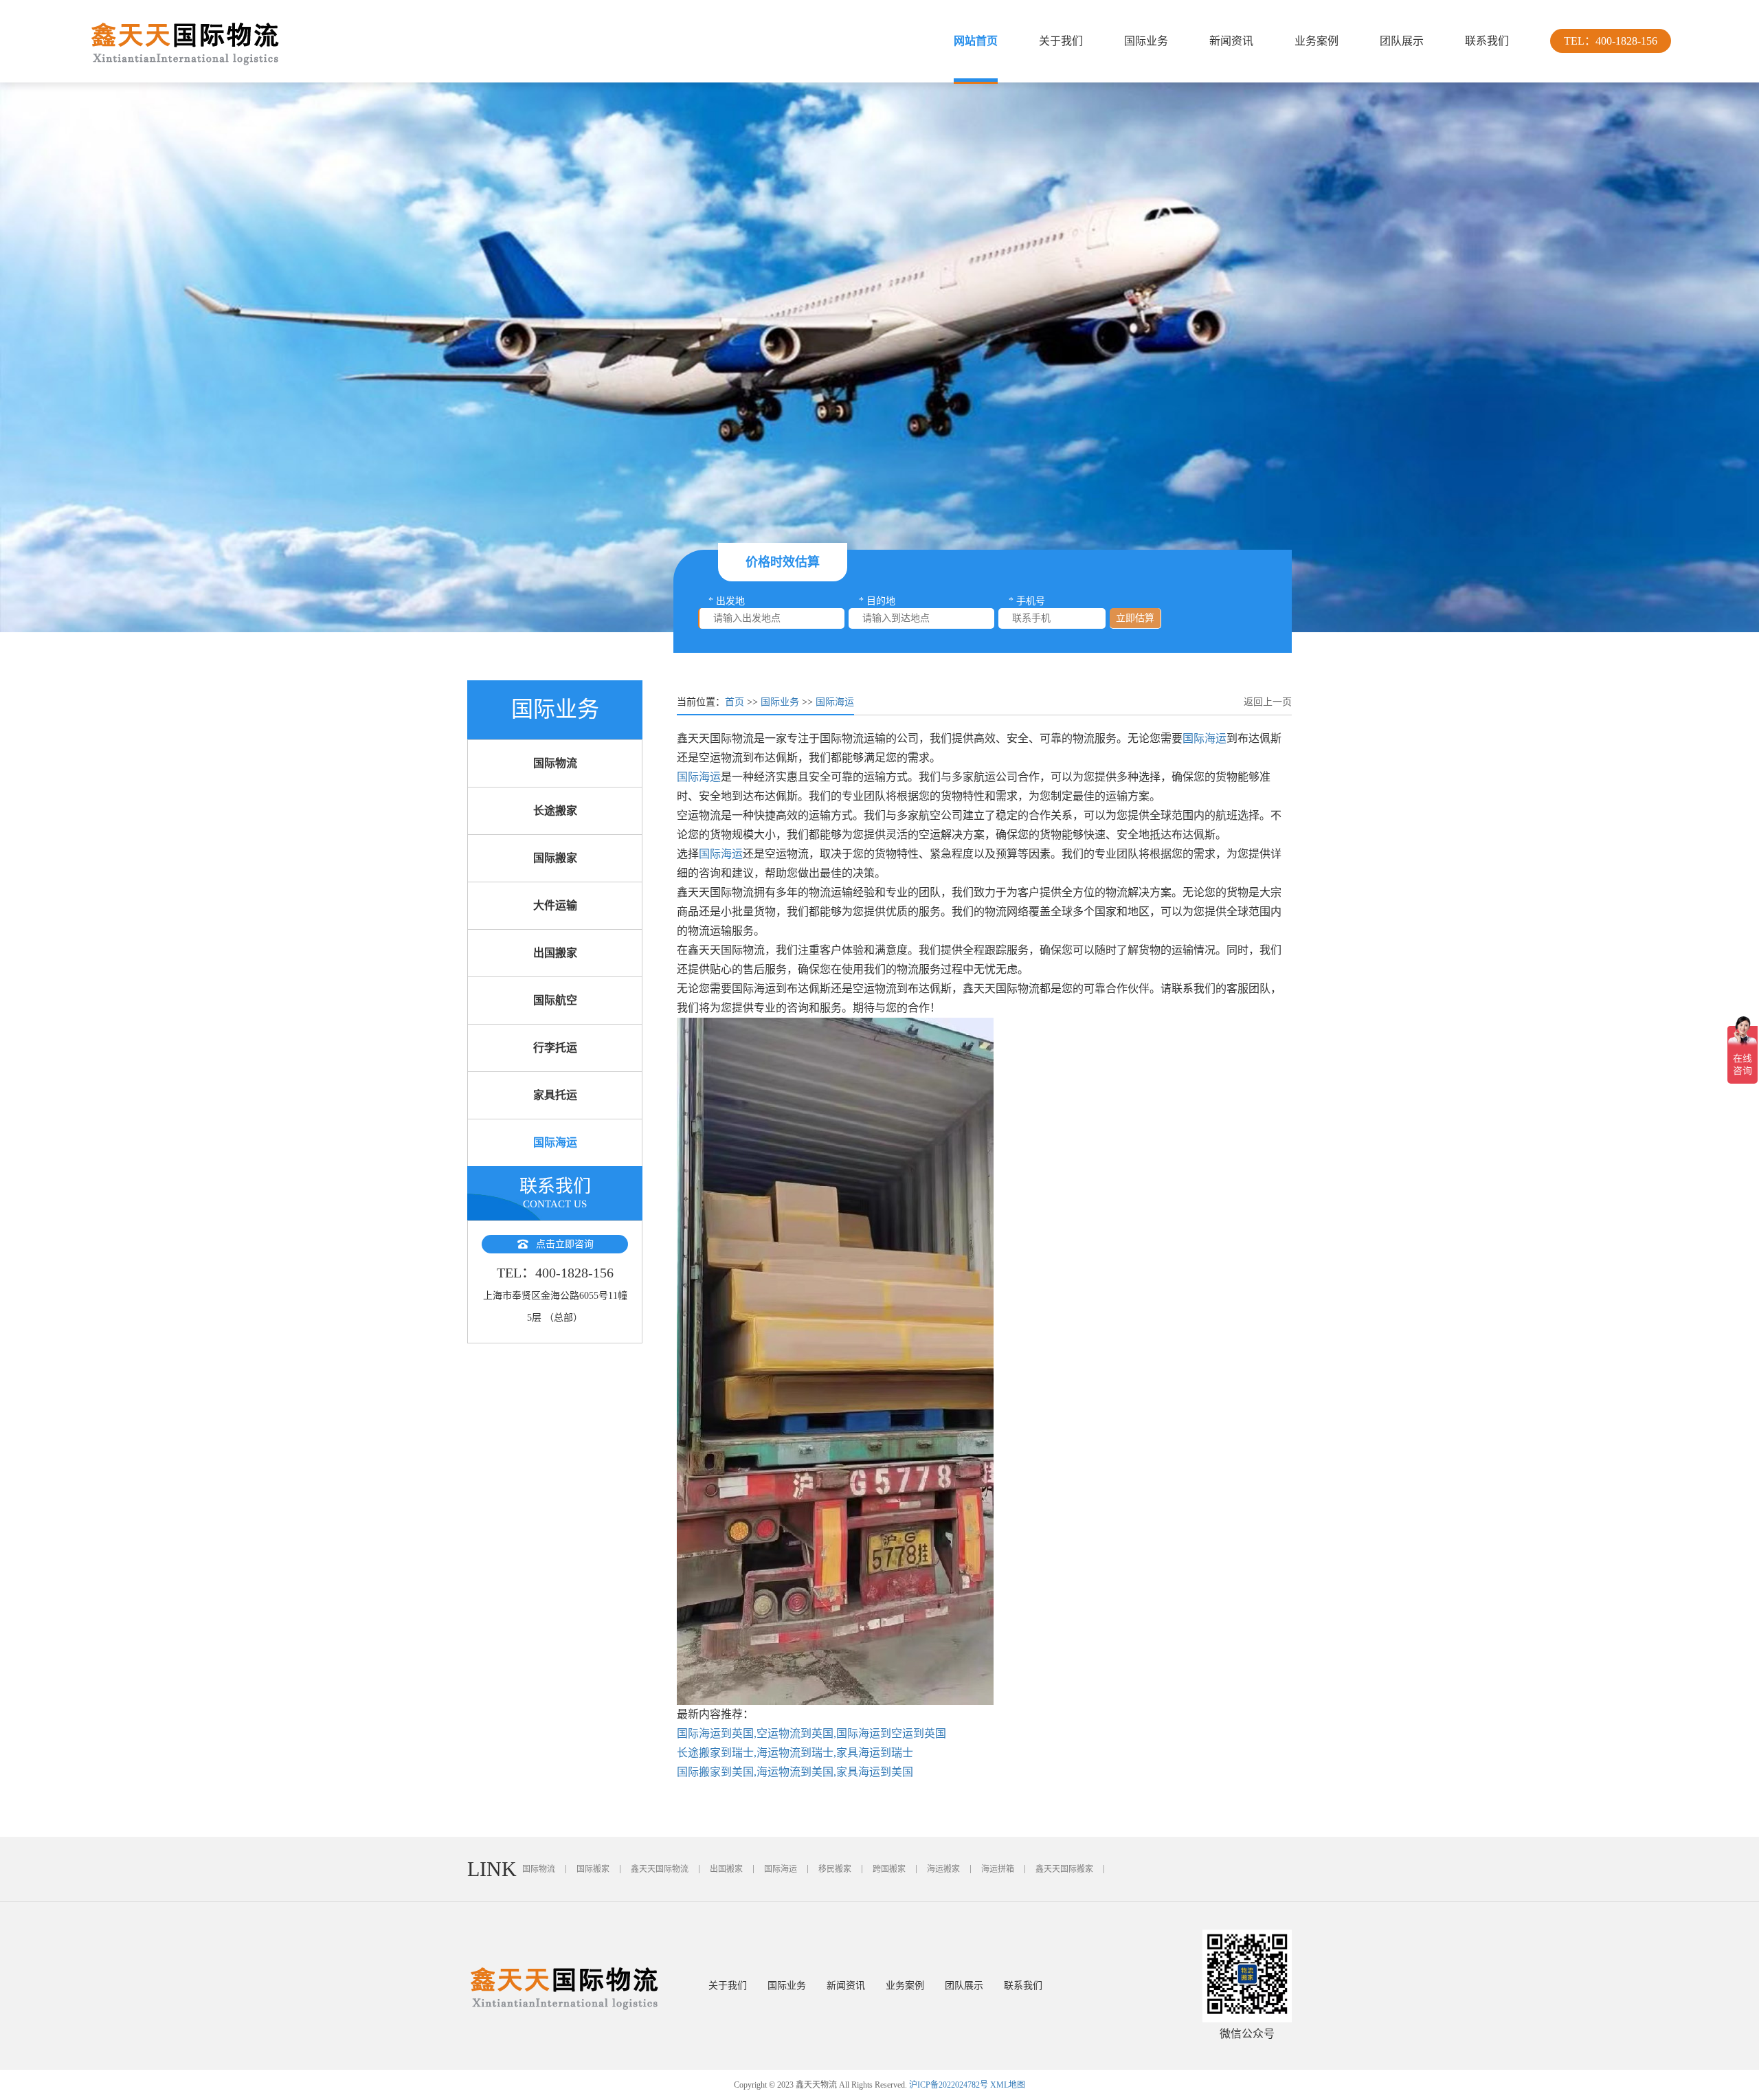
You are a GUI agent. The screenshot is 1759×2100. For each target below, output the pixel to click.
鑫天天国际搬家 (1064, 1869)
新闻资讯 (1231, 41)
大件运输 (555, 905)
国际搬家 (555, 858)
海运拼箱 (998, 1869)
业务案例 (1317, 41)
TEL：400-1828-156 (1611, 41)
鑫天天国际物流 (660, 1869)
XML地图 (1008, 2085)
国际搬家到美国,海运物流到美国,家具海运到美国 (795, 1772)
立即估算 (1135, 618)
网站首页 (976, 41)
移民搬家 (835, 1869)
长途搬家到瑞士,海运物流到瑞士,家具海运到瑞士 (795, 1753)
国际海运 (555, 1142)
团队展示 (1402, 41)
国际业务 (1146, 41)
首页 (735, 702)
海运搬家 (943, 1869)
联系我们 (1487, 41)
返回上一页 (1268, 702)
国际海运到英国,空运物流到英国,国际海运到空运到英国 (811, 1733)
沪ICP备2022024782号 (949, 2085)
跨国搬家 (889, 1869)
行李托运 (555, 1048)
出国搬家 (555, 953)
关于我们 (1061, 41)
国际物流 (555, 763)
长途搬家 (555, 811)
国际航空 (555, 1000)
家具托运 (555, 1095)
